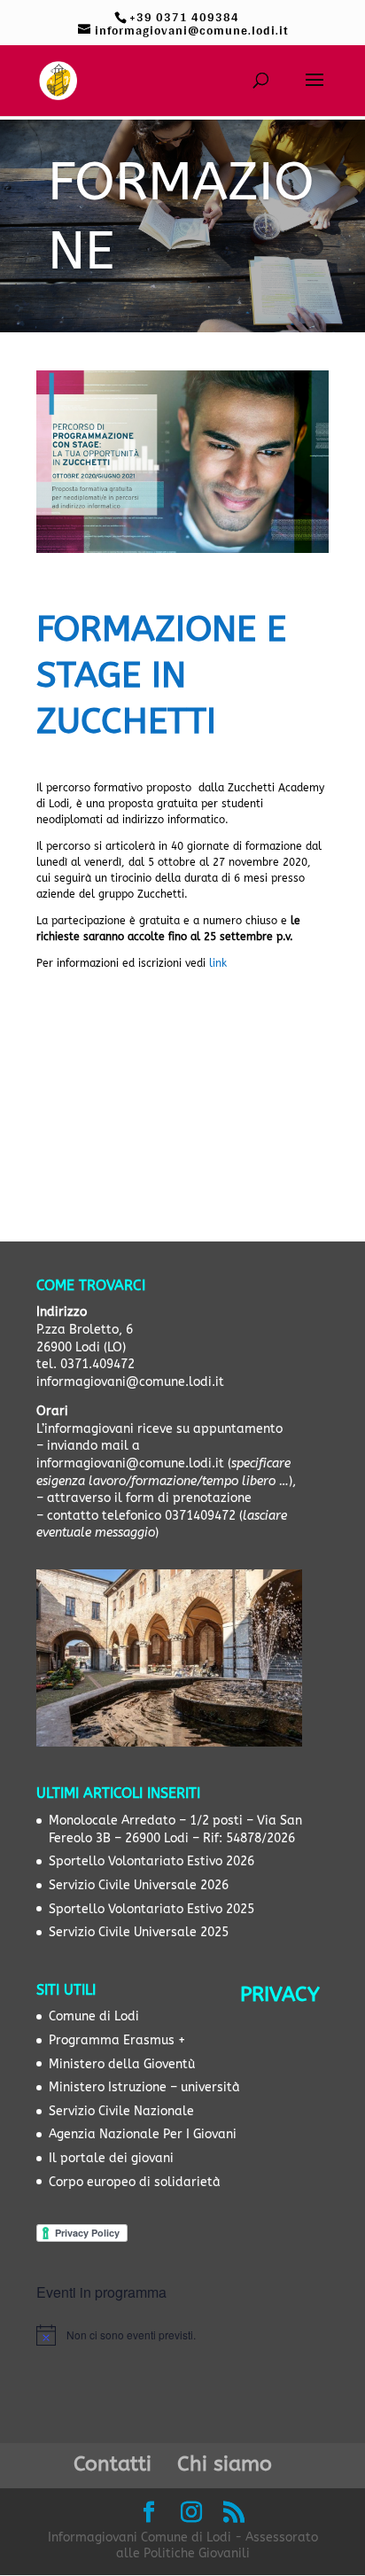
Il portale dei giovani (111, 2158)
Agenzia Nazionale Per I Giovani (143, 2134)
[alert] (182, 2335)
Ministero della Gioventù (122, 2064)
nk (221, 963)
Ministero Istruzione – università (144, 2087)
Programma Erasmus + (117, 2040)
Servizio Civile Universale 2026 (139, 1885)
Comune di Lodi (94, 2016)
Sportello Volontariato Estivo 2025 (151, 1909)
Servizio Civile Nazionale (121, 2111)
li (210, 963)
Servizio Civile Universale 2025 (139, 1932)
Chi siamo (225, 2464)
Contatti (113, 2464)
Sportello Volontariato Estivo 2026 (151, 1861)
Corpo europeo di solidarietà (135, 2182)
